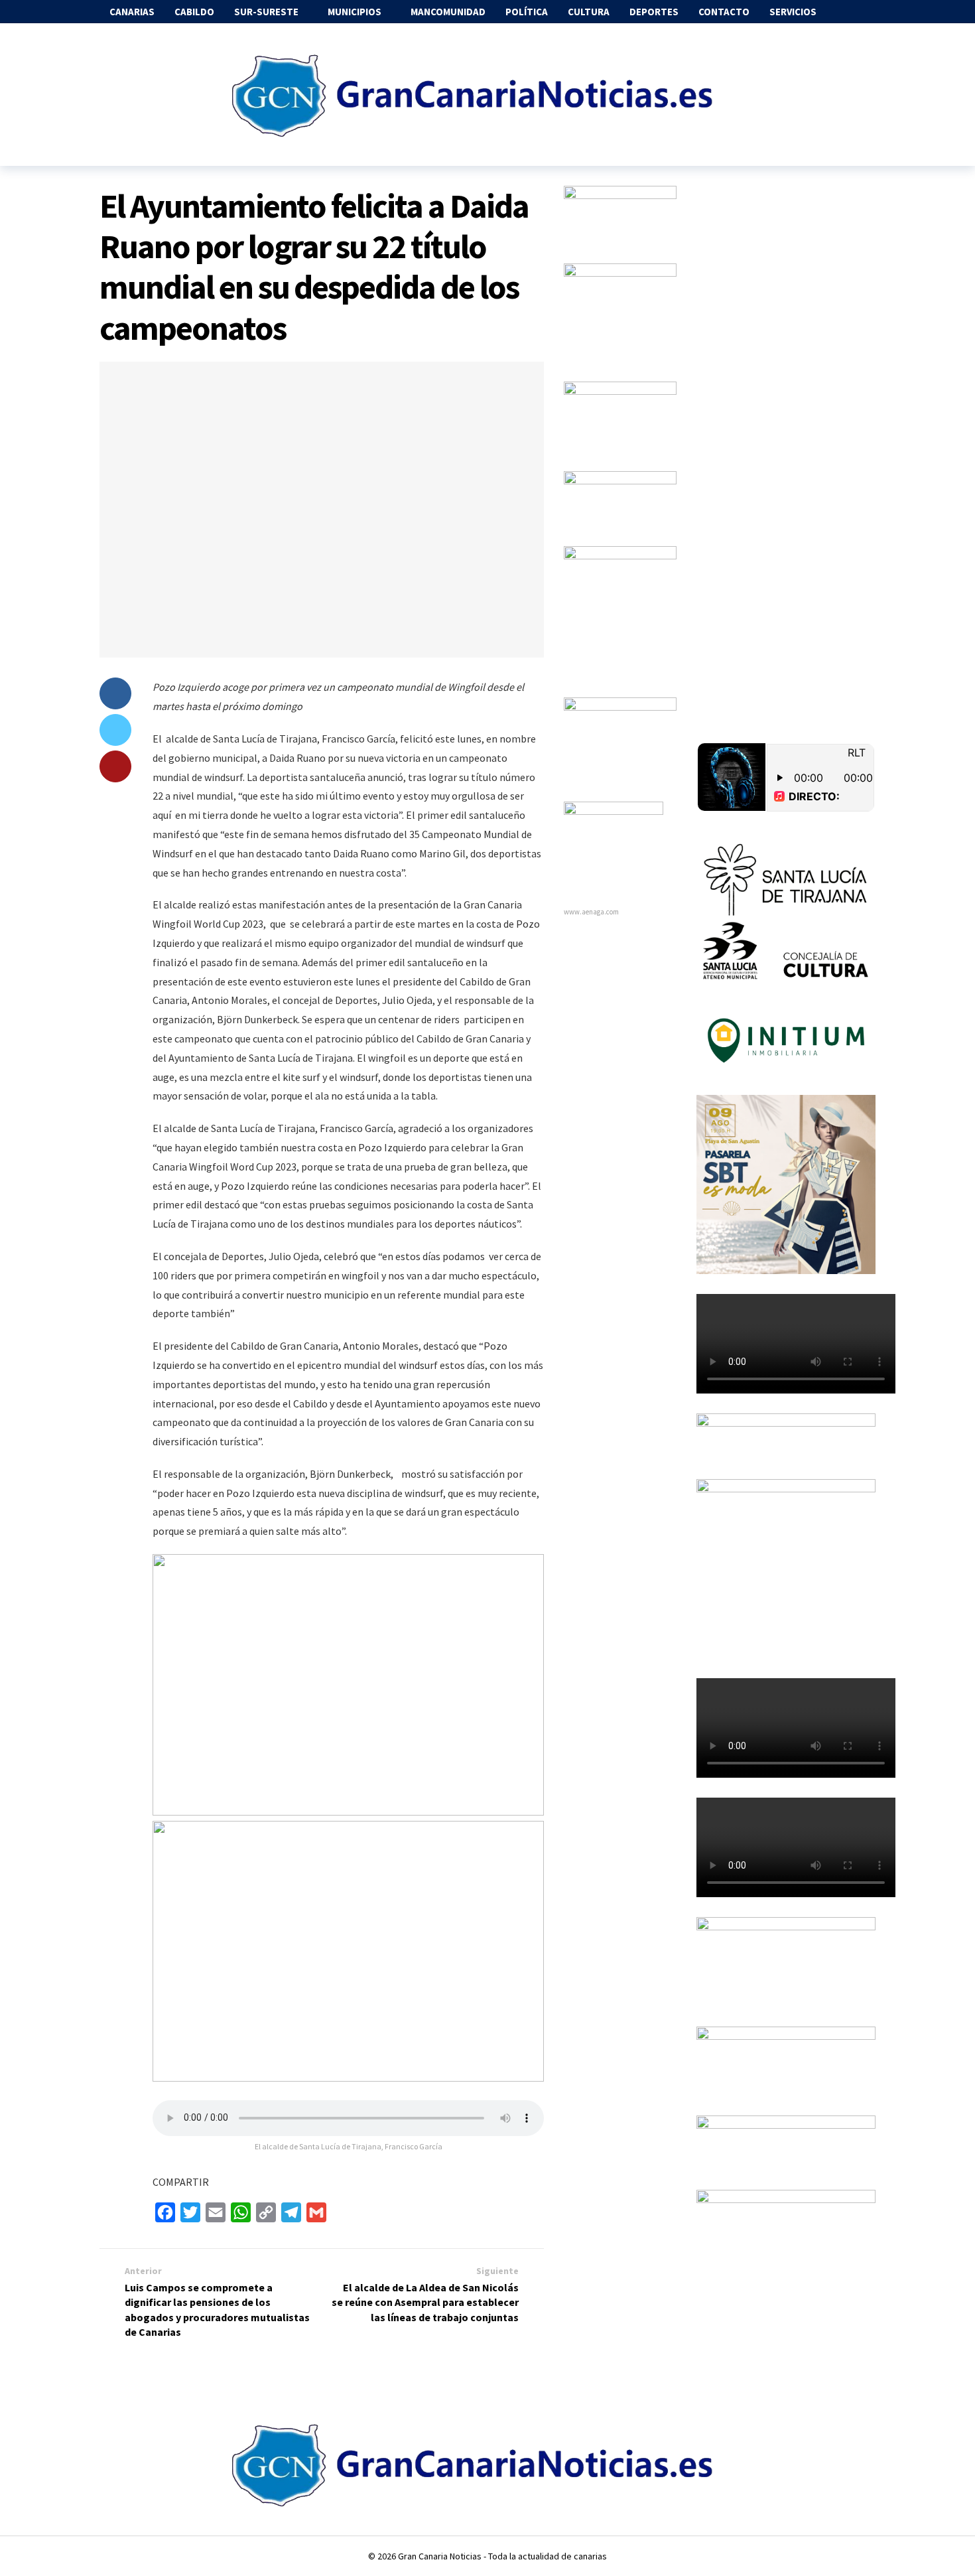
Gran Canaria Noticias (440, 2556)
